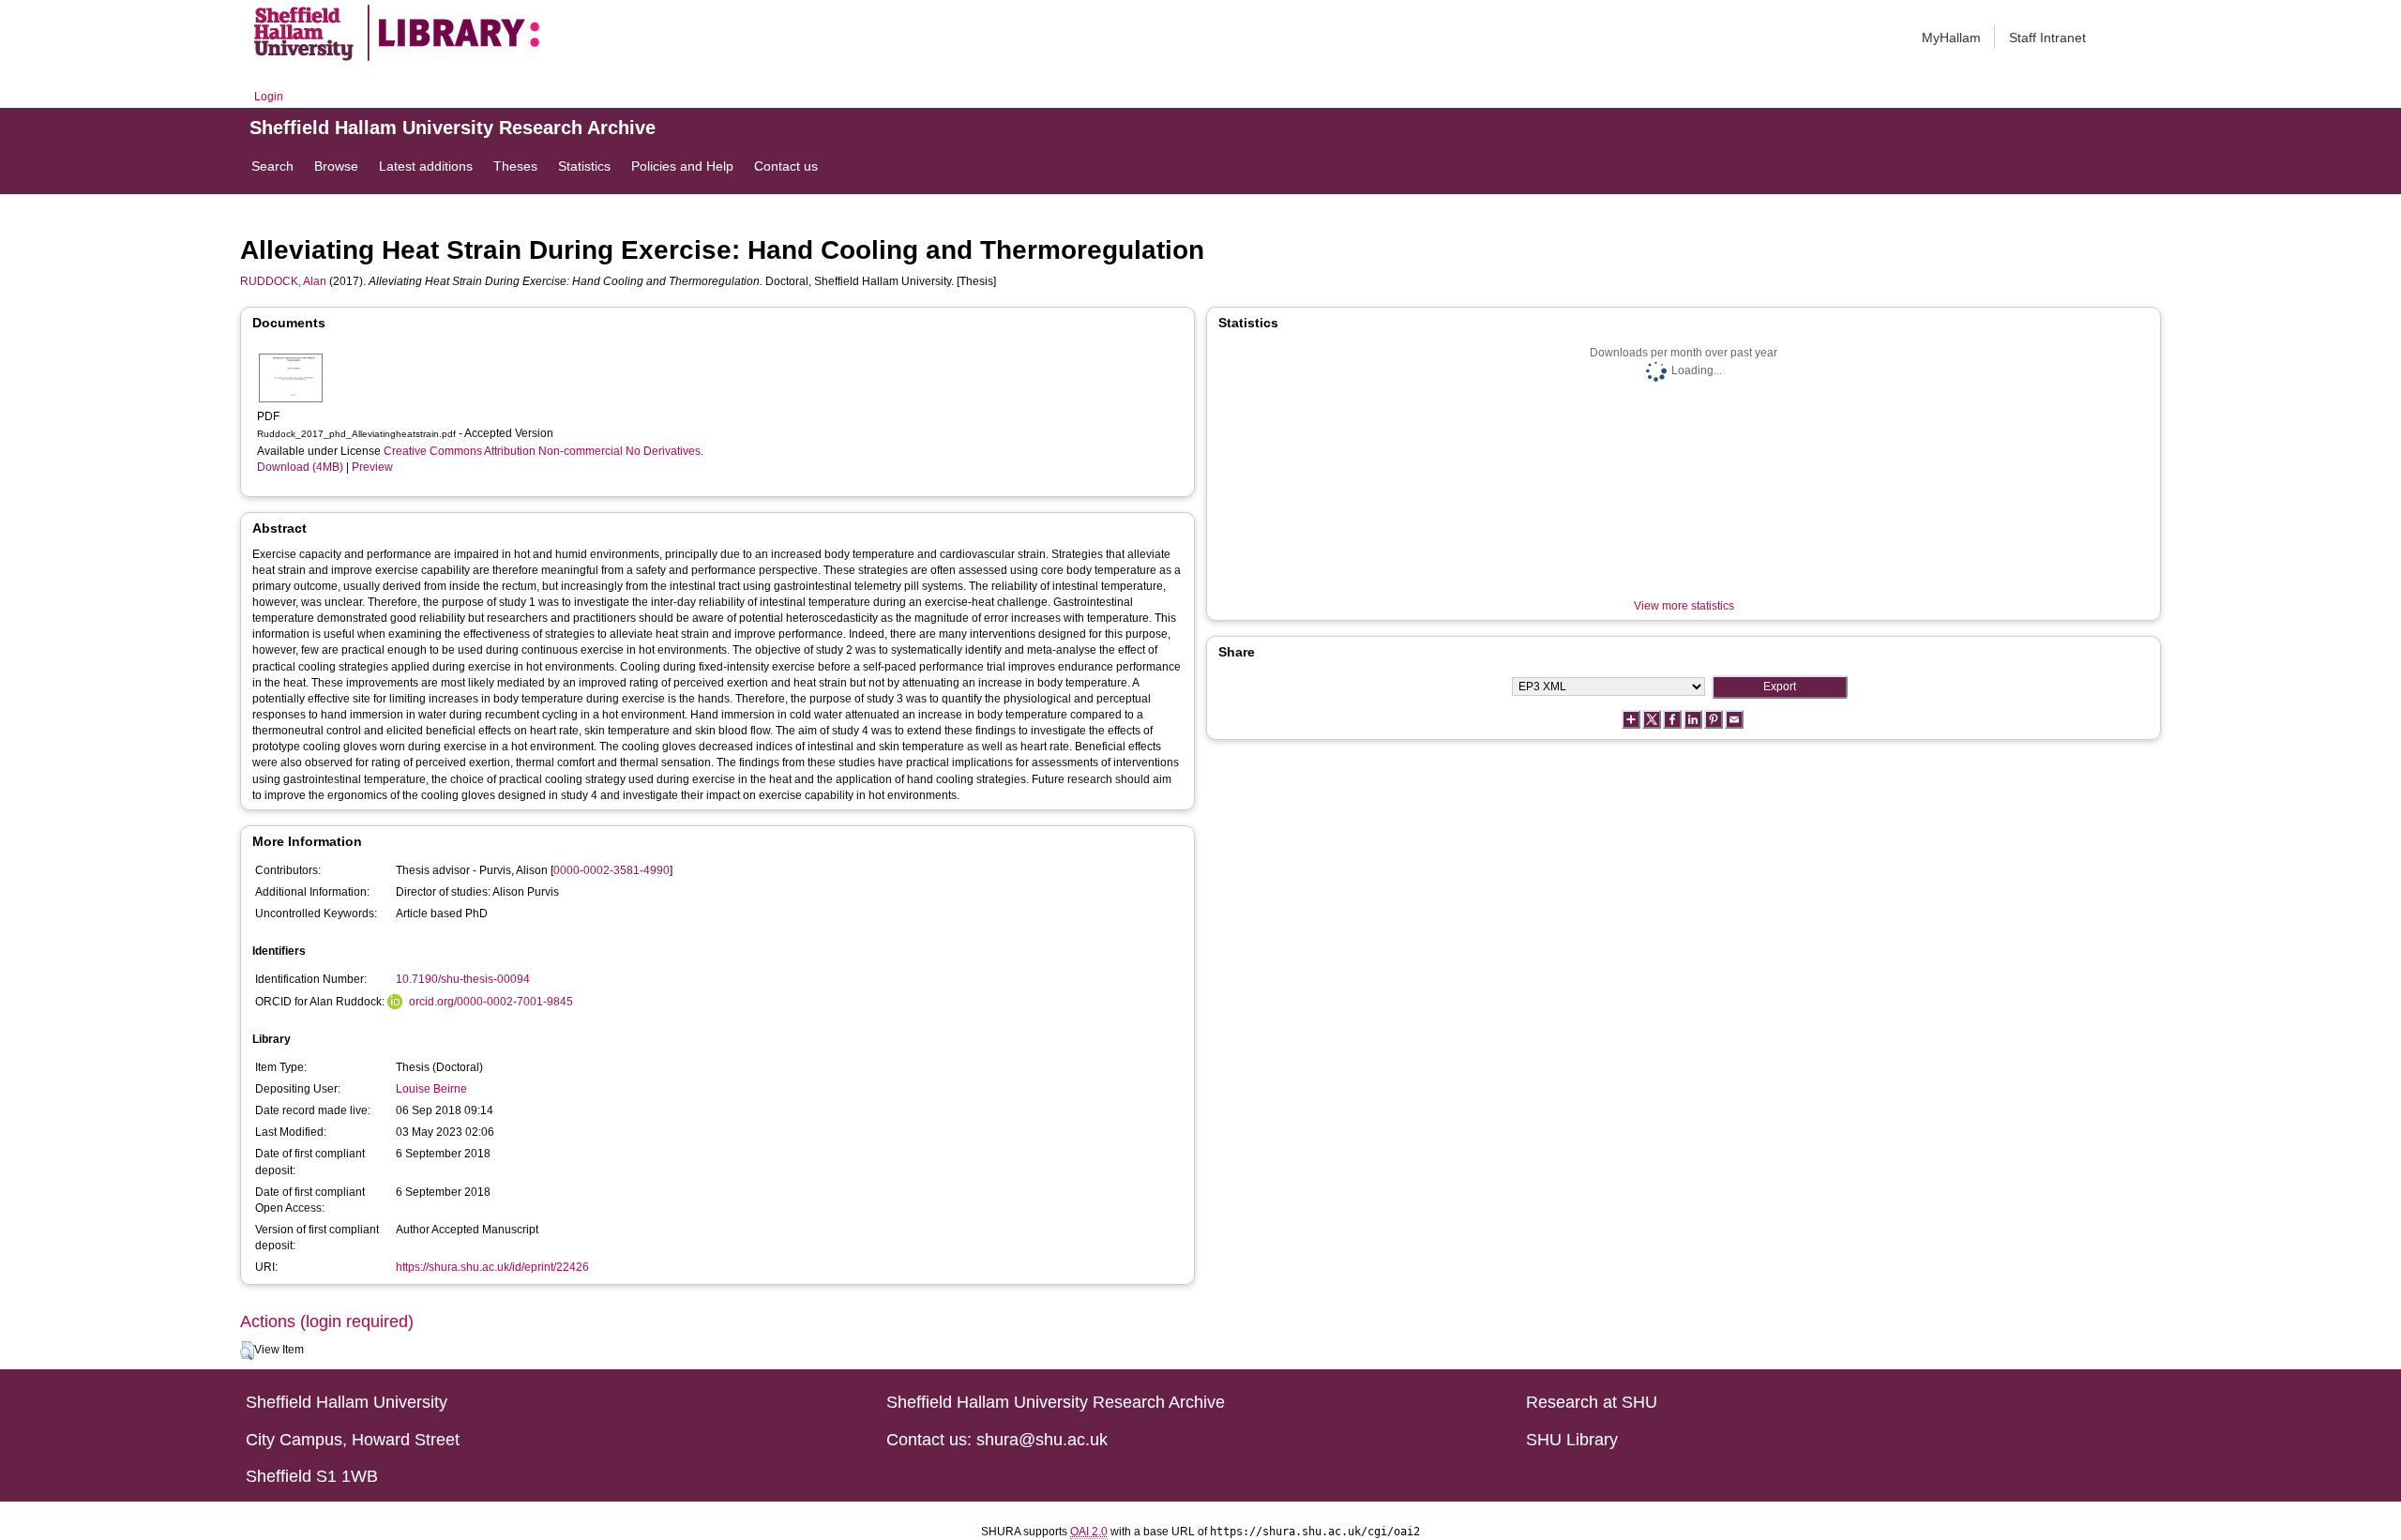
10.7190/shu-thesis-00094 (463, 979)
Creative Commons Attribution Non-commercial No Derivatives (542, 451)
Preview (372, 467)
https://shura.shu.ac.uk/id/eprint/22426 (492, 1267)
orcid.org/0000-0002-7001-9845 (491, 1002)
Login (269, 97)
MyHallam (1951, 38)
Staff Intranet (2047, 38)
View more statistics (1684, 606)
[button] (247, 1351)
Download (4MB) (300, 467)
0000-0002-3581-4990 (612, 870)
